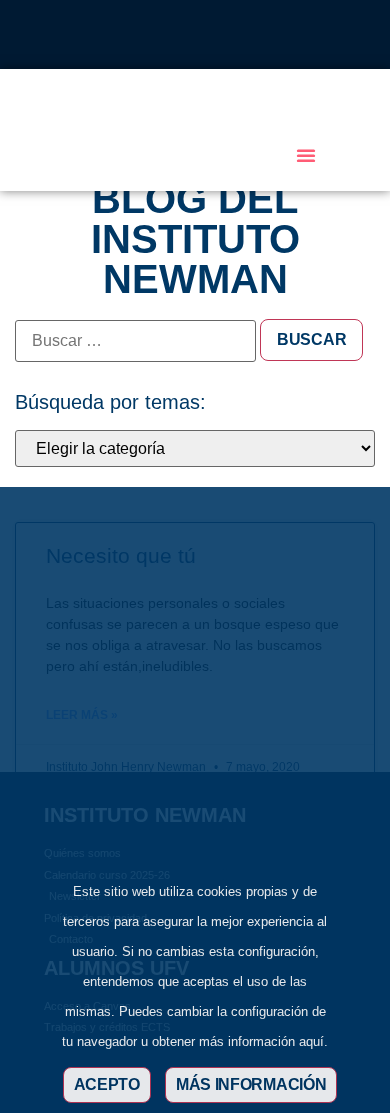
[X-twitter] (162, 35)
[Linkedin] (195, 35)
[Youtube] (228, 35)
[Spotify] (261, 35)
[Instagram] (129, 35)
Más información (251, 1084)
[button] (306, 155)
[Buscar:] (135, 341)
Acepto (107, 1084)
